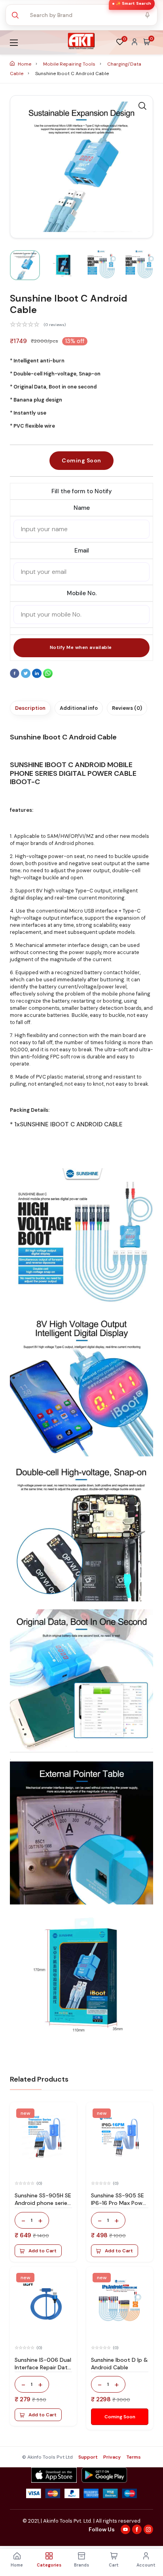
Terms (134, 2457)
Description (30, 708)
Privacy (112, 2457)
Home (25, 64)
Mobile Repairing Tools (70, 64)
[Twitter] (27, 676)
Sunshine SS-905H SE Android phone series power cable (43, 2203)
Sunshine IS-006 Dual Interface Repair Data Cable (43, 2367)
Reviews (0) (127, 708)
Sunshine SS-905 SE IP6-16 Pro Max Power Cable (119, 2203)
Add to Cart (43, 2251)
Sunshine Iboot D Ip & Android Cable (119, 2364)
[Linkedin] (38, 676)
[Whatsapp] (48, 676)
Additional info (79, 708)
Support (88, 2457)
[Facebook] (15, 676)
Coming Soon (81, 460)
